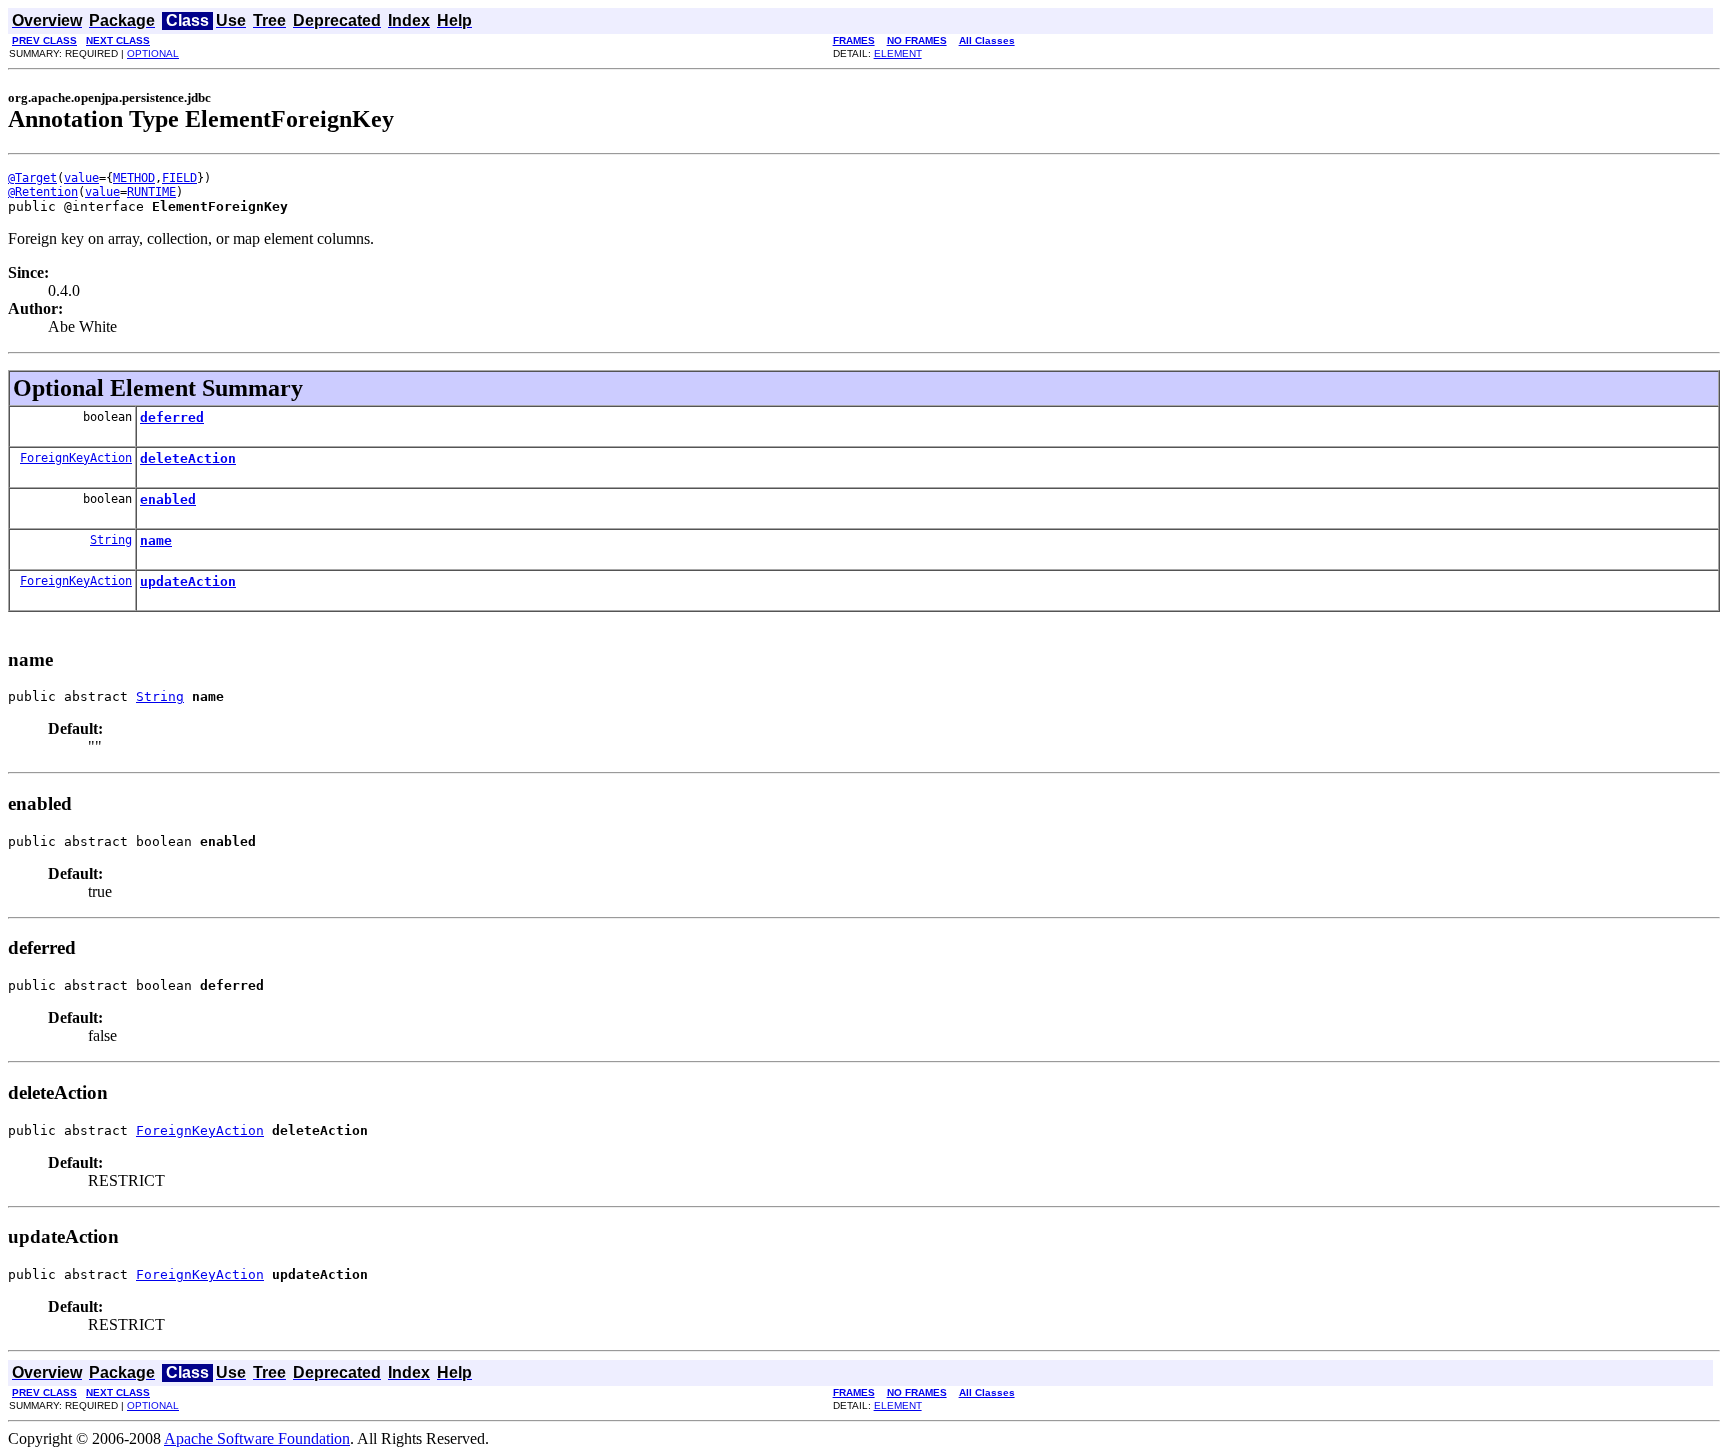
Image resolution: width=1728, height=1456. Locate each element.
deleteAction (188, 458)
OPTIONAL (153, 53)
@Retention (43, 192)
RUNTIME (151, 192)
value (81, 178)
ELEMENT (898, 53)
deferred (172, 417)
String (111, 540)
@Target (32, 178)
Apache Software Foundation (257, 1438)
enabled (168, 499)
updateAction (188, 581)
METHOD (134, 178)
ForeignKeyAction (76, 458)
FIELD (179, 178)
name (156, 540)
